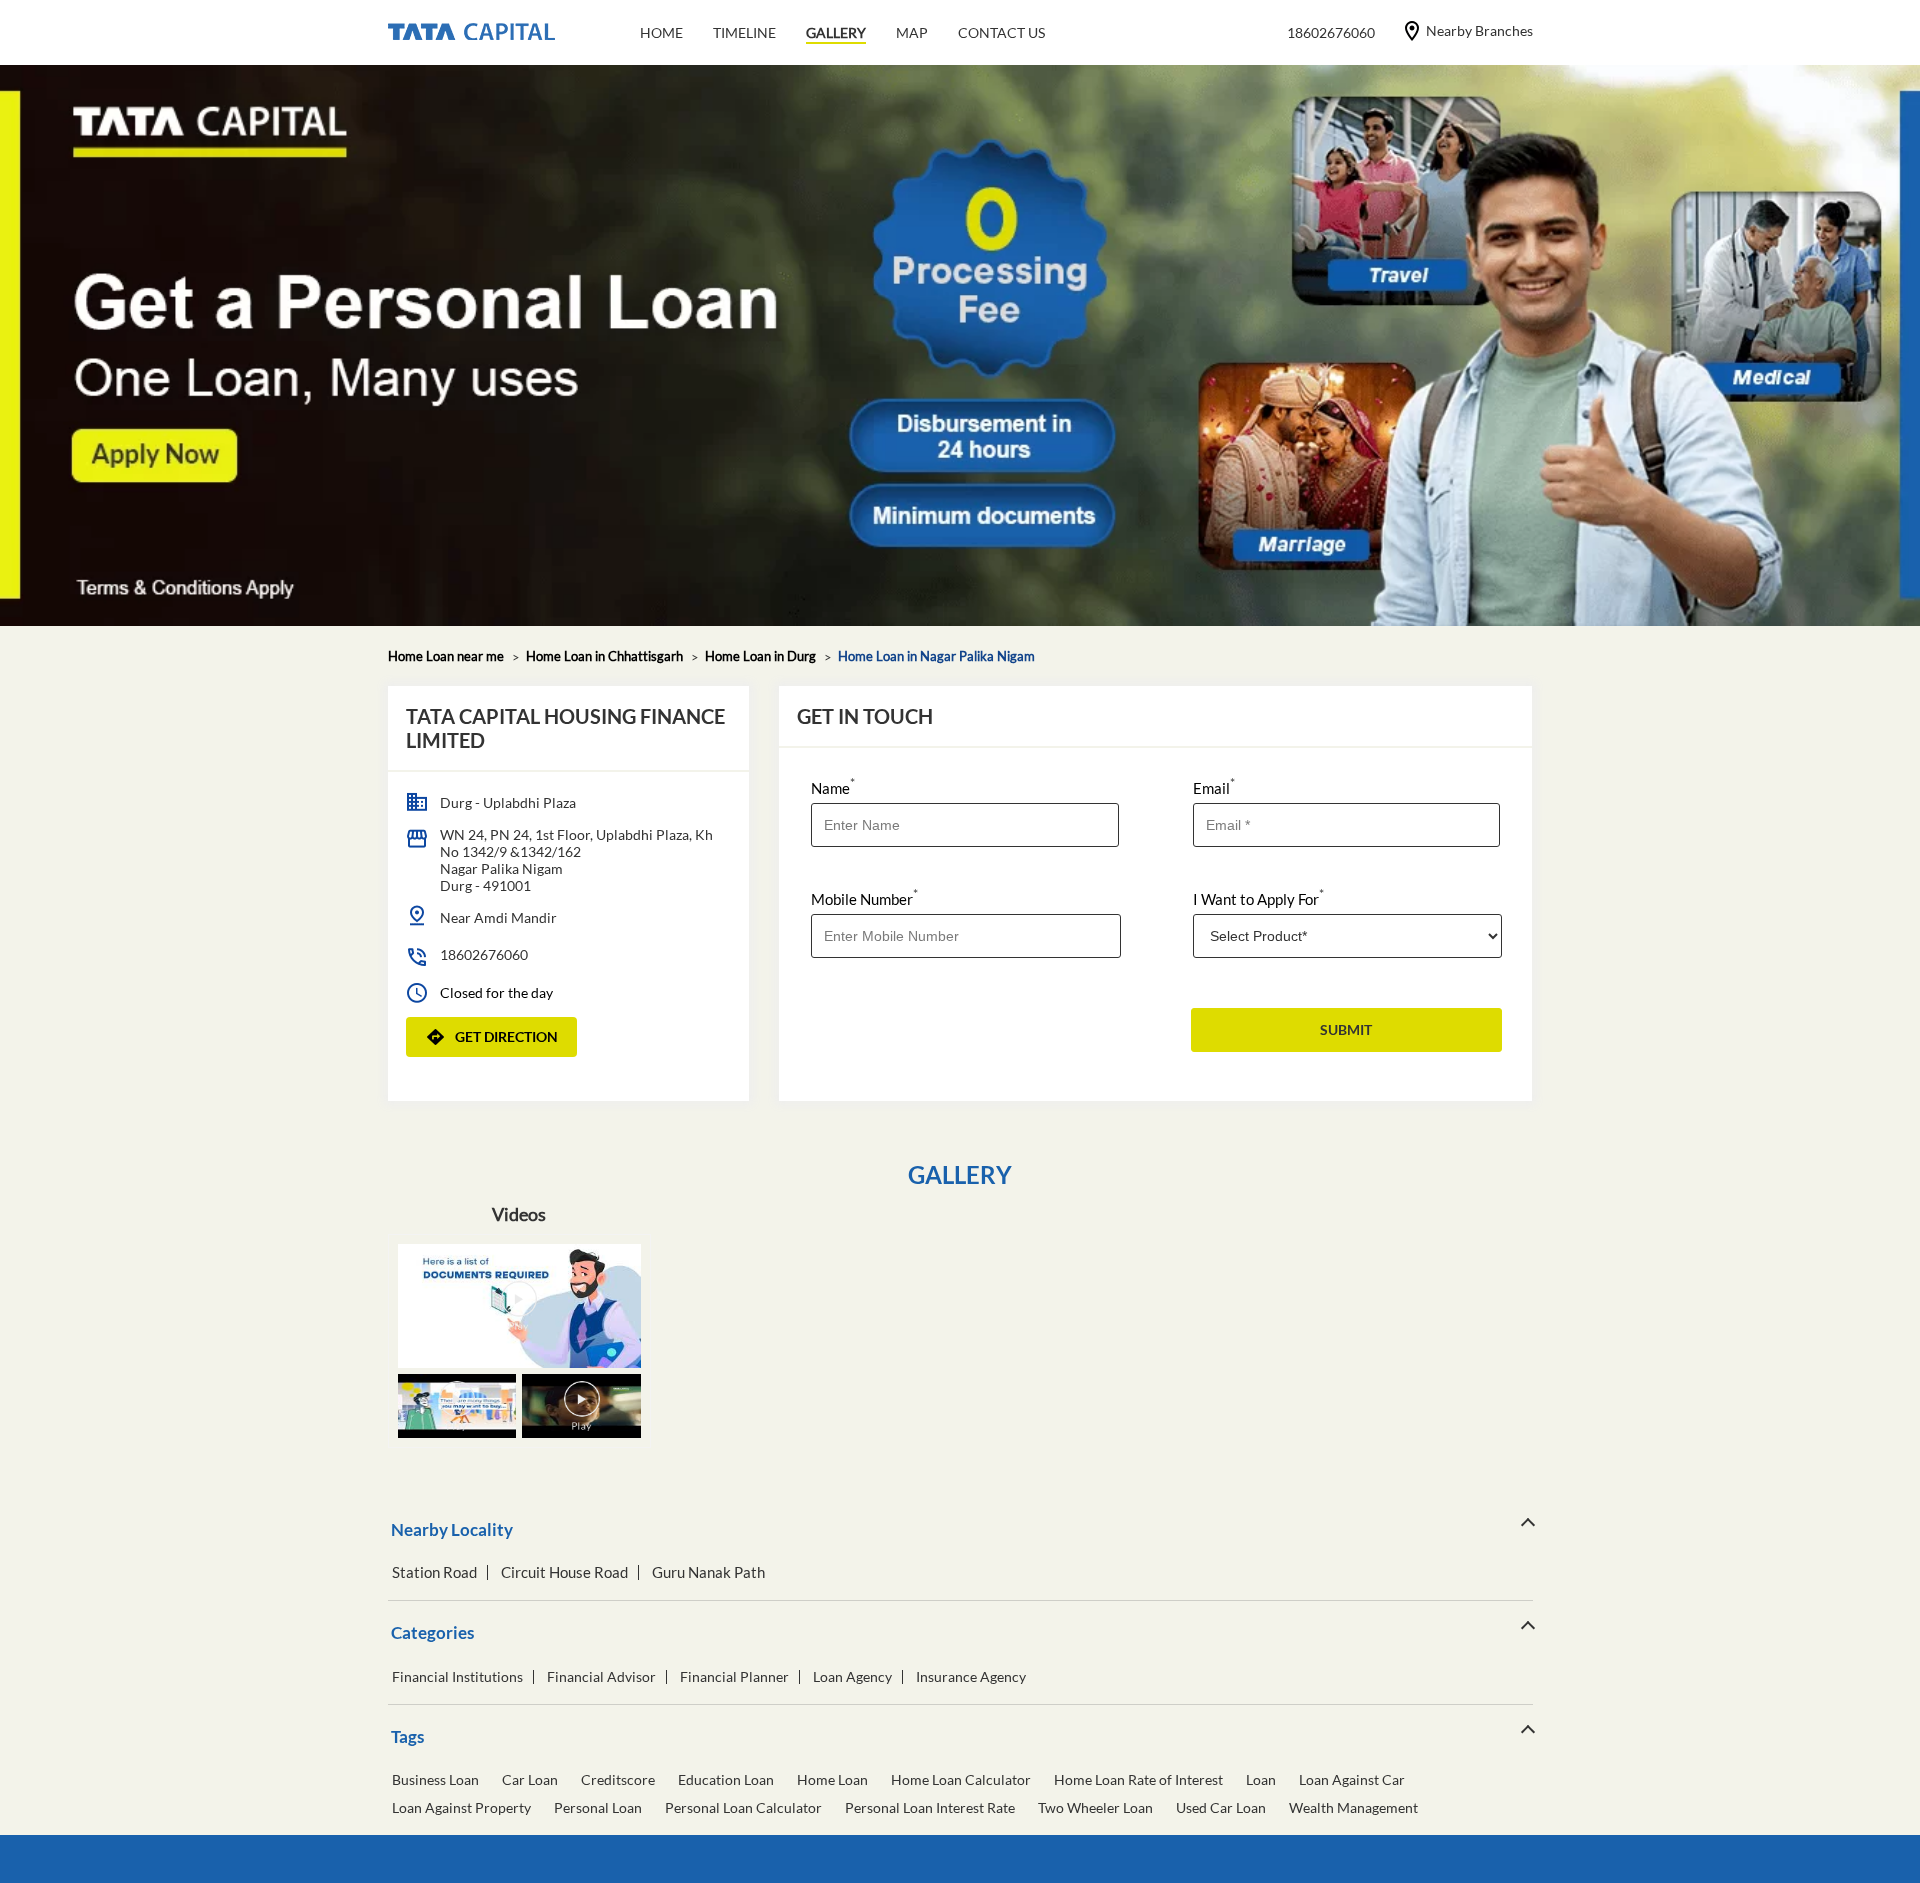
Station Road (434, 1572)
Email (1214, 786)
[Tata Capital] (471, 33)
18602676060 (484, 954)
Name (833, 786)
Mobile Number (864, 897)
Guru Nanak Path (708, 1572)
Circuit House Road (564, 1572)
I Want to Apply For (1258, 897)
